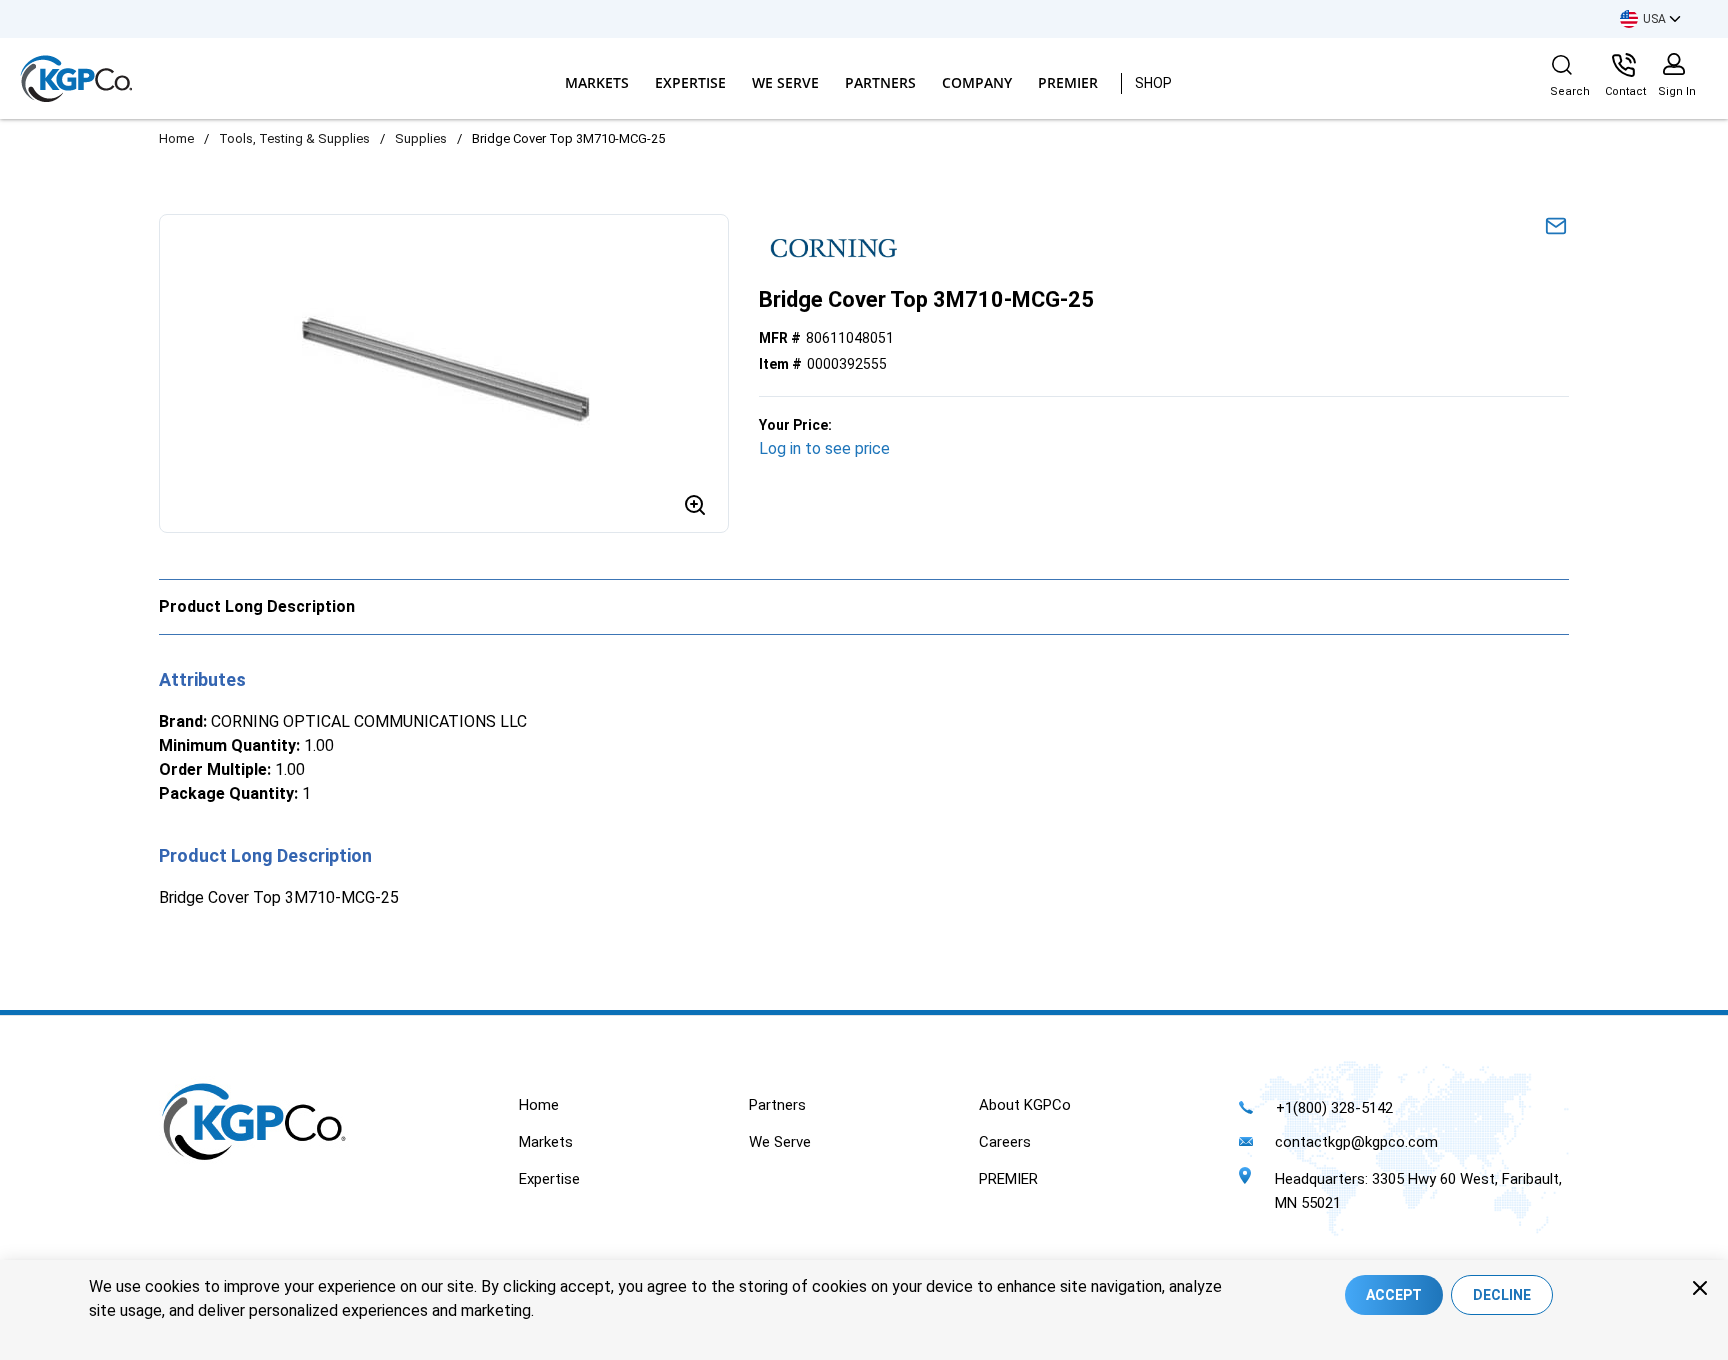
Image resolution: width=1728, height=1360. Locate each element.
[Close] (1700, 1288)
